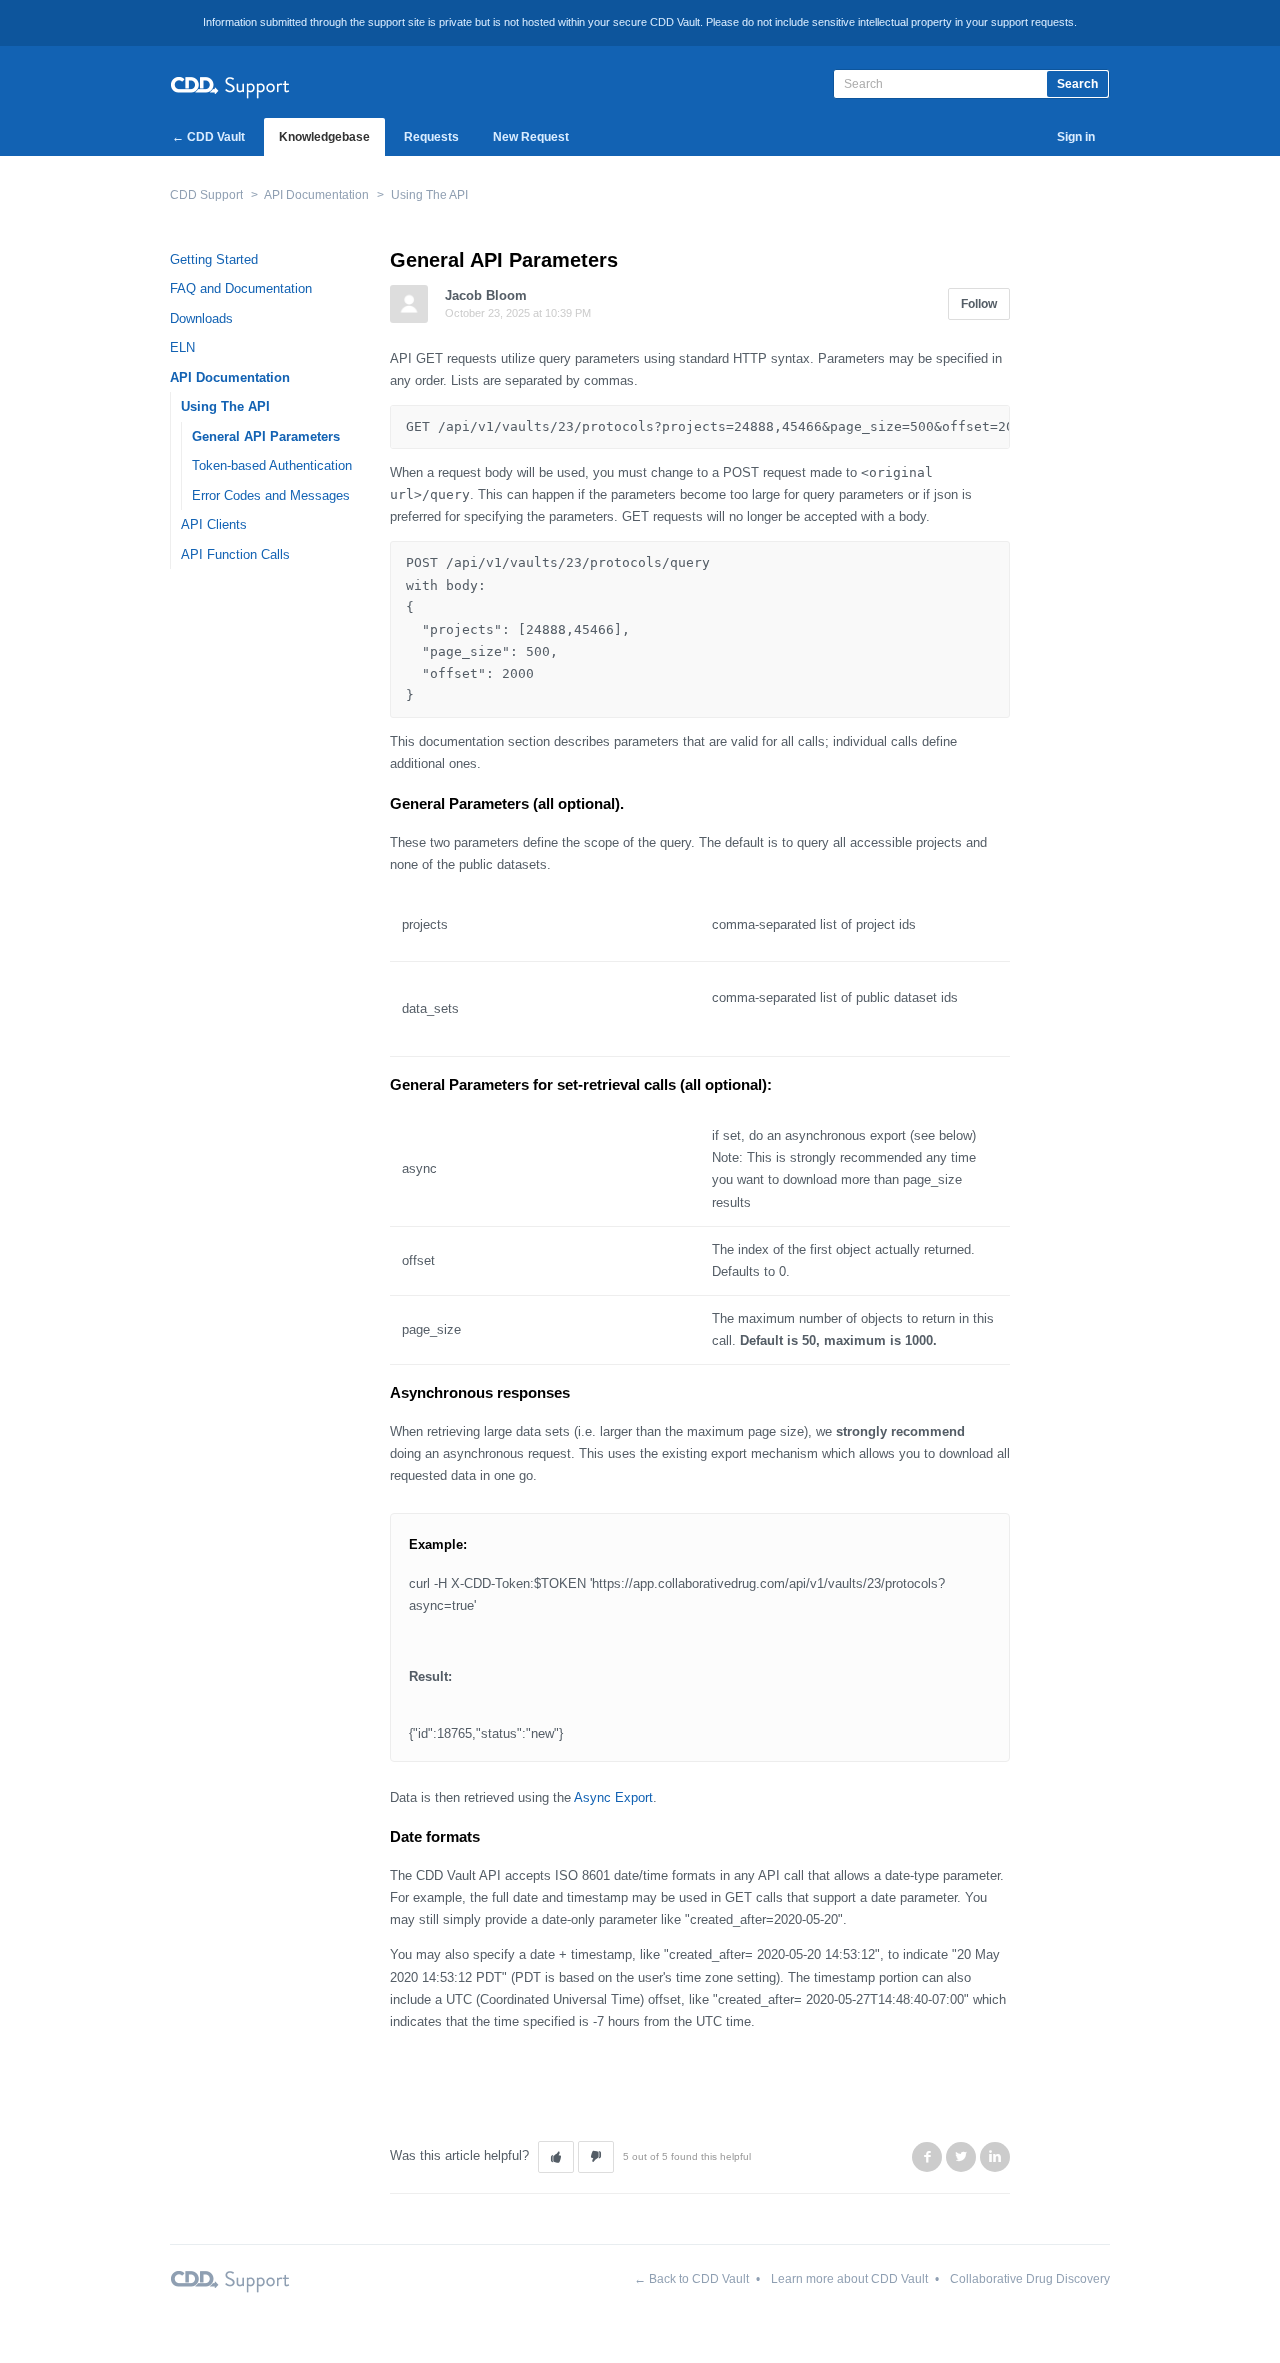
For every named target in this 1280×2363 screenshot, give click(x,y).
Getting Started (214, 259)
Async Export (613, 1797)
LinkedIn (995, 2157)
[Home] (230, 84)
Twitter (961, 2157)
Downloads (201, 318)
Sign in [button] (1076, 137)
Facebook (927, 2157)
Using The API (429, 195)
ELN (182, 347)
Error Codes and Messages (271, 495)
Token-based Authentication (272, 465)
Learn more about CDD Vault (849, 2279)
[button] (556, 2157)
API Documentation (316, 195)
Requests (431, 137)
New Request (531, 137)
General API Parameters (266, 436)
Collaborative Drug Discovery (1030, 2279)
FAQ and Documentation (241, 288)
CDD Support (206, 195)
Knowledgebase (324, 137)
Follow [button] (979, 304)
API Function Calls (235, 554)
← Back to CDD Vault (691, 2279)
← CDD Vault (208, 137)
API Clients (214, 524)
